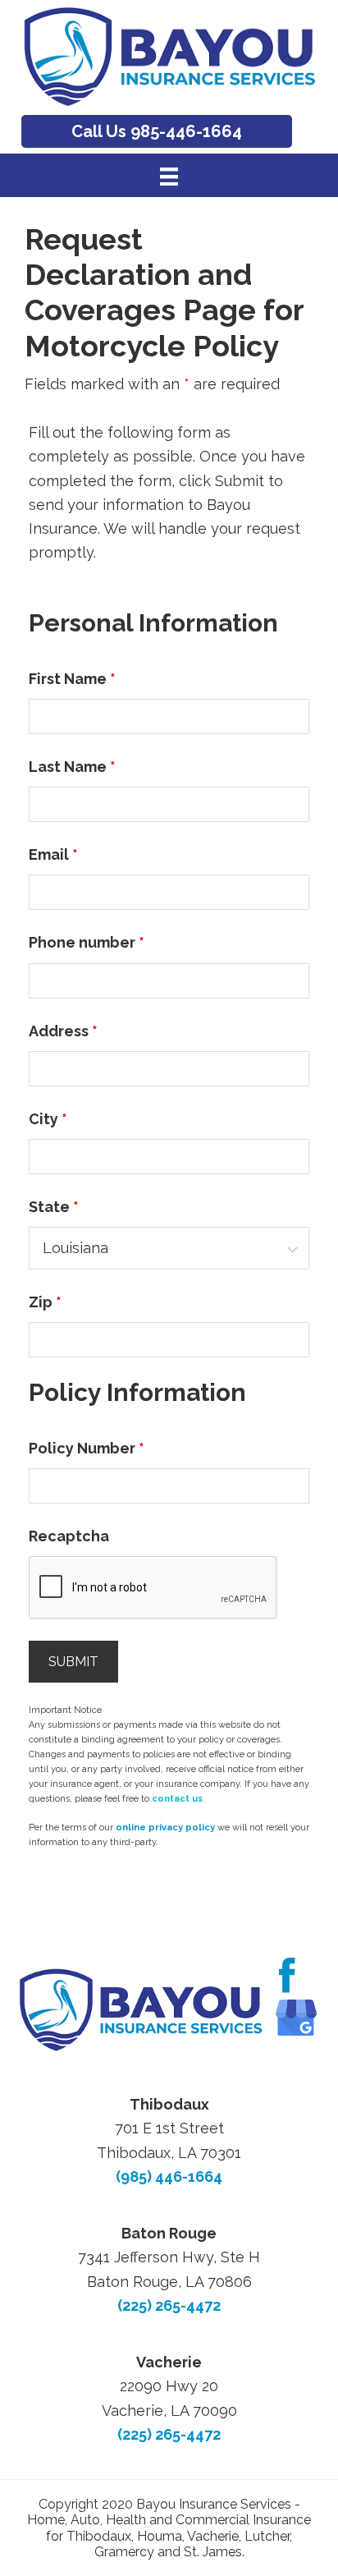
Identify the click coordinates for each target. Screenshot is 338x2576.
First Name (72, 679)
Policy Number (87, 1448)
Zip (45, 1302)
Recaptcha (69, 1536)
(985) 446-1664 (169, 2177)
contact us (177, 1799)
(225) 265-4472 (169, 2305)
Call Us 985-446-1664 (157, 131)
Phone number (87, 942)
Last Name (72, 767)
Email (53, 854)
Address (63, 1031)
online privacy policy (165, 1828)
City (48, 1119)
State (54, 1207)
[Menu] (169, 176)
